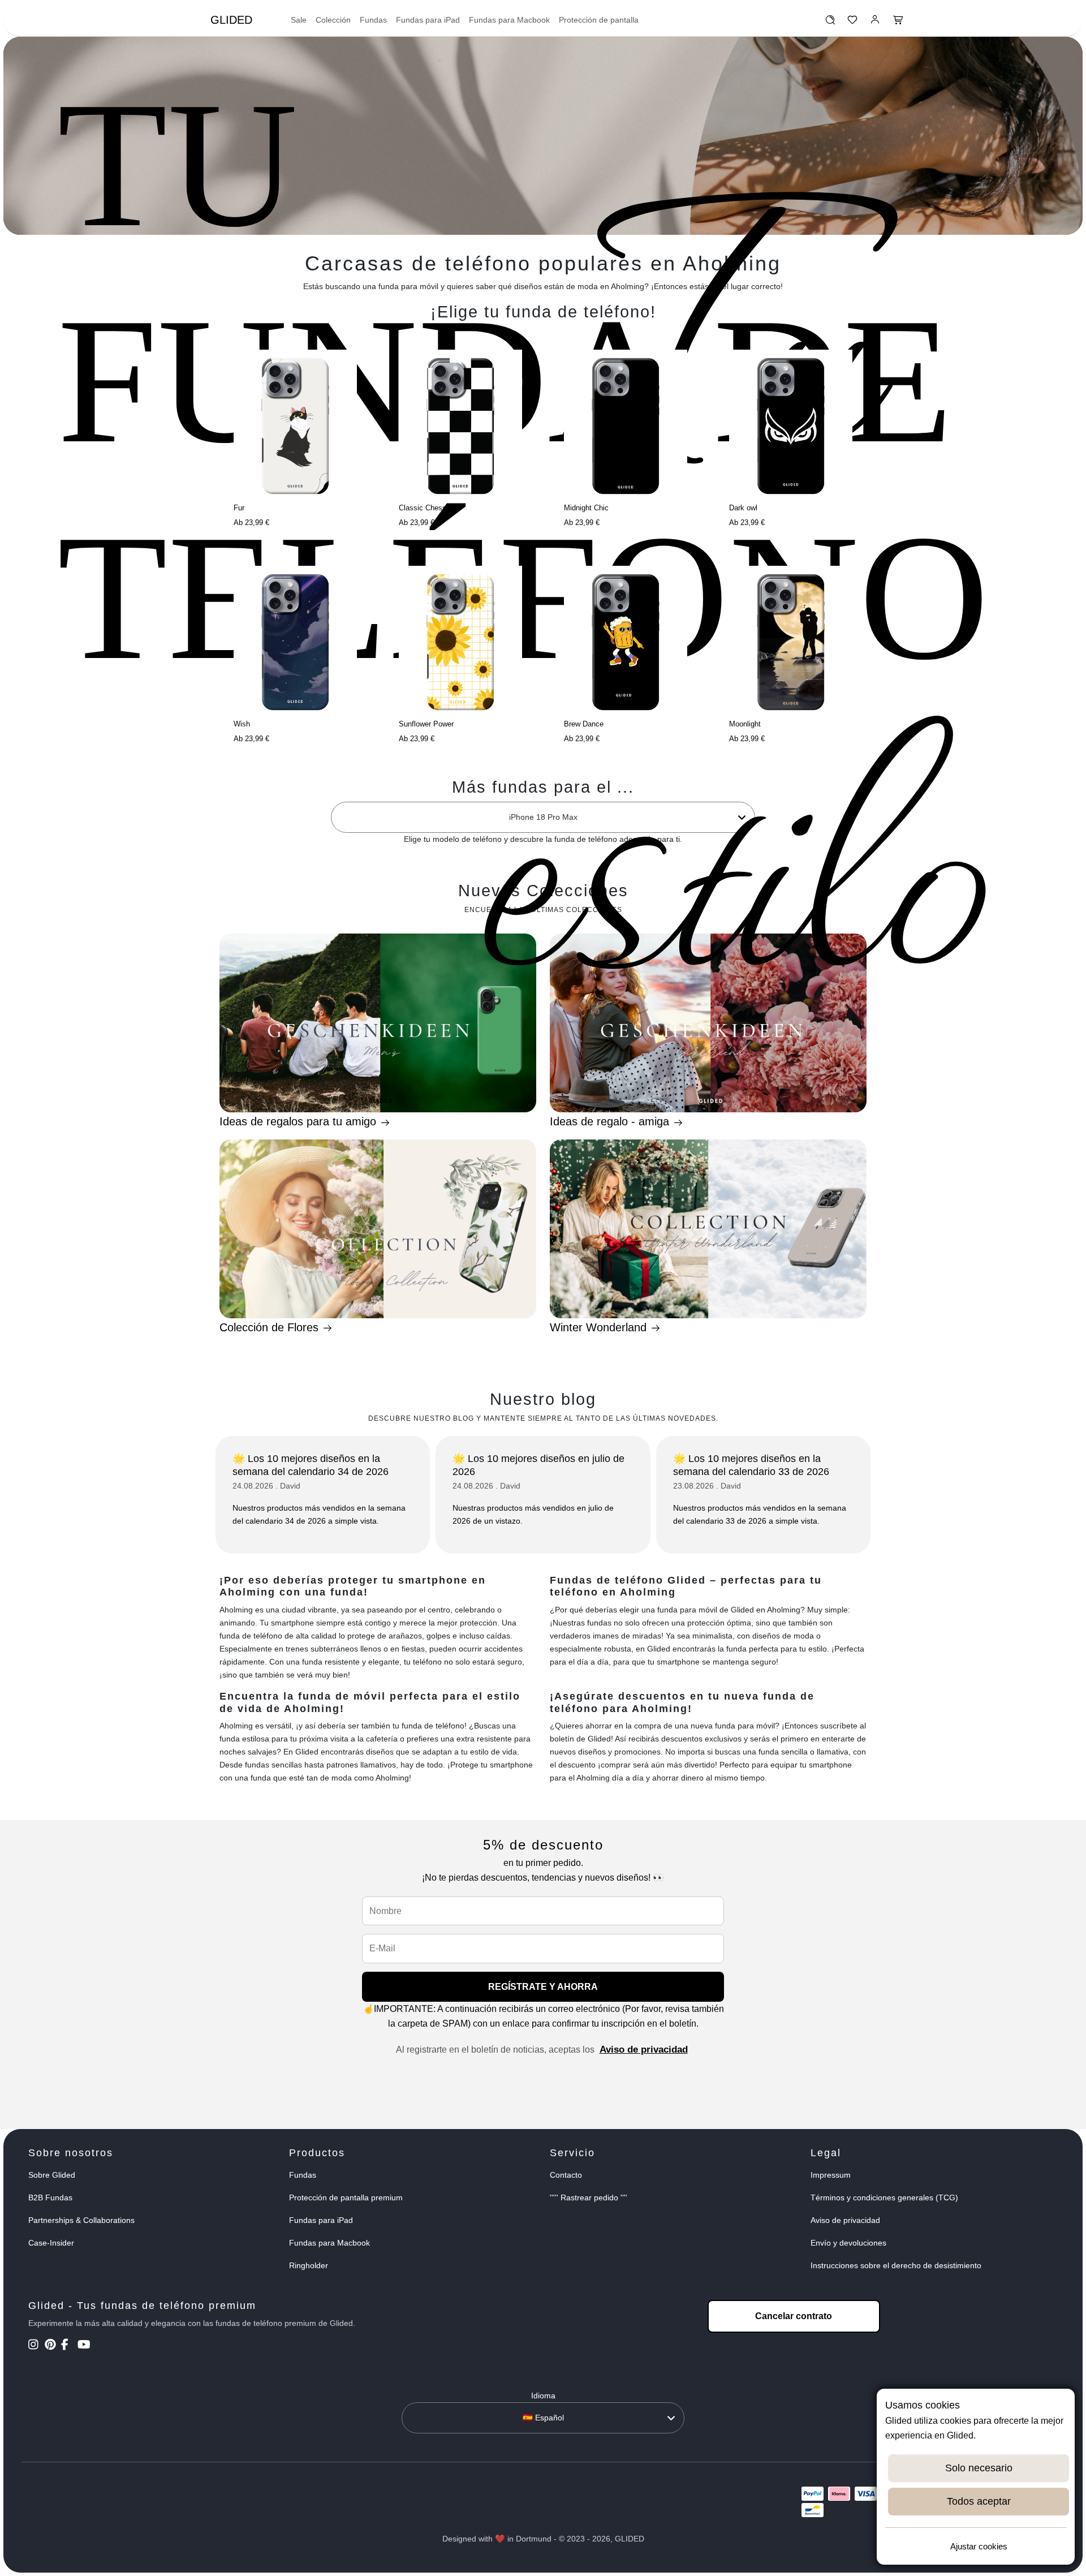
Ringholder (309, 2265)
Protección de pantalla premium (346, 2197)
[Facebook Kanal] (68, 2346)
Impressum (831, 2175)
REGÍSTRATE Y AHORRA (543, 1987)
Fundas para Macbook (509, 20)
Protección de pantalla (599, 20)
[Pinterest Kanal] (52, 2346)
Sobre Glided (52, 2175)
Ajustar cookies (979, 2546)
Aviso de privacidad (644, 2050)
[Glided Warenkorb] (898, 23)
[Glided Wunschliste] (830, 23)
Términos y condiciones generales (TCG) (884, 2197)
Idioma (543, 2396)
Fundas (373, 20)
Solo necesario (979, 2468)
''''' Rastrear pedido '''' (589, 2197)
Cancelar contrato (794, 2316)
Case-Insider (51, 2243)
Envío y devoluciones (848, 2243)
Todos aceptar (979, 2501)
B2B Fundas (50, 2197)
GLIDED (231, 20)
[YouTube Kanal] (85, 2346)
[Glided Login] (875, 23)
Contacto (566, 2175)
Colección (333, 20)
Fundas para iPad (428, 20)
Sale (299, 20)
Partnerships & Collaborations (81, 2220)
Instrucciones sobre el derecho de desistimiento (896, 2265)
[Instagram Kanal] (35, 2346)
